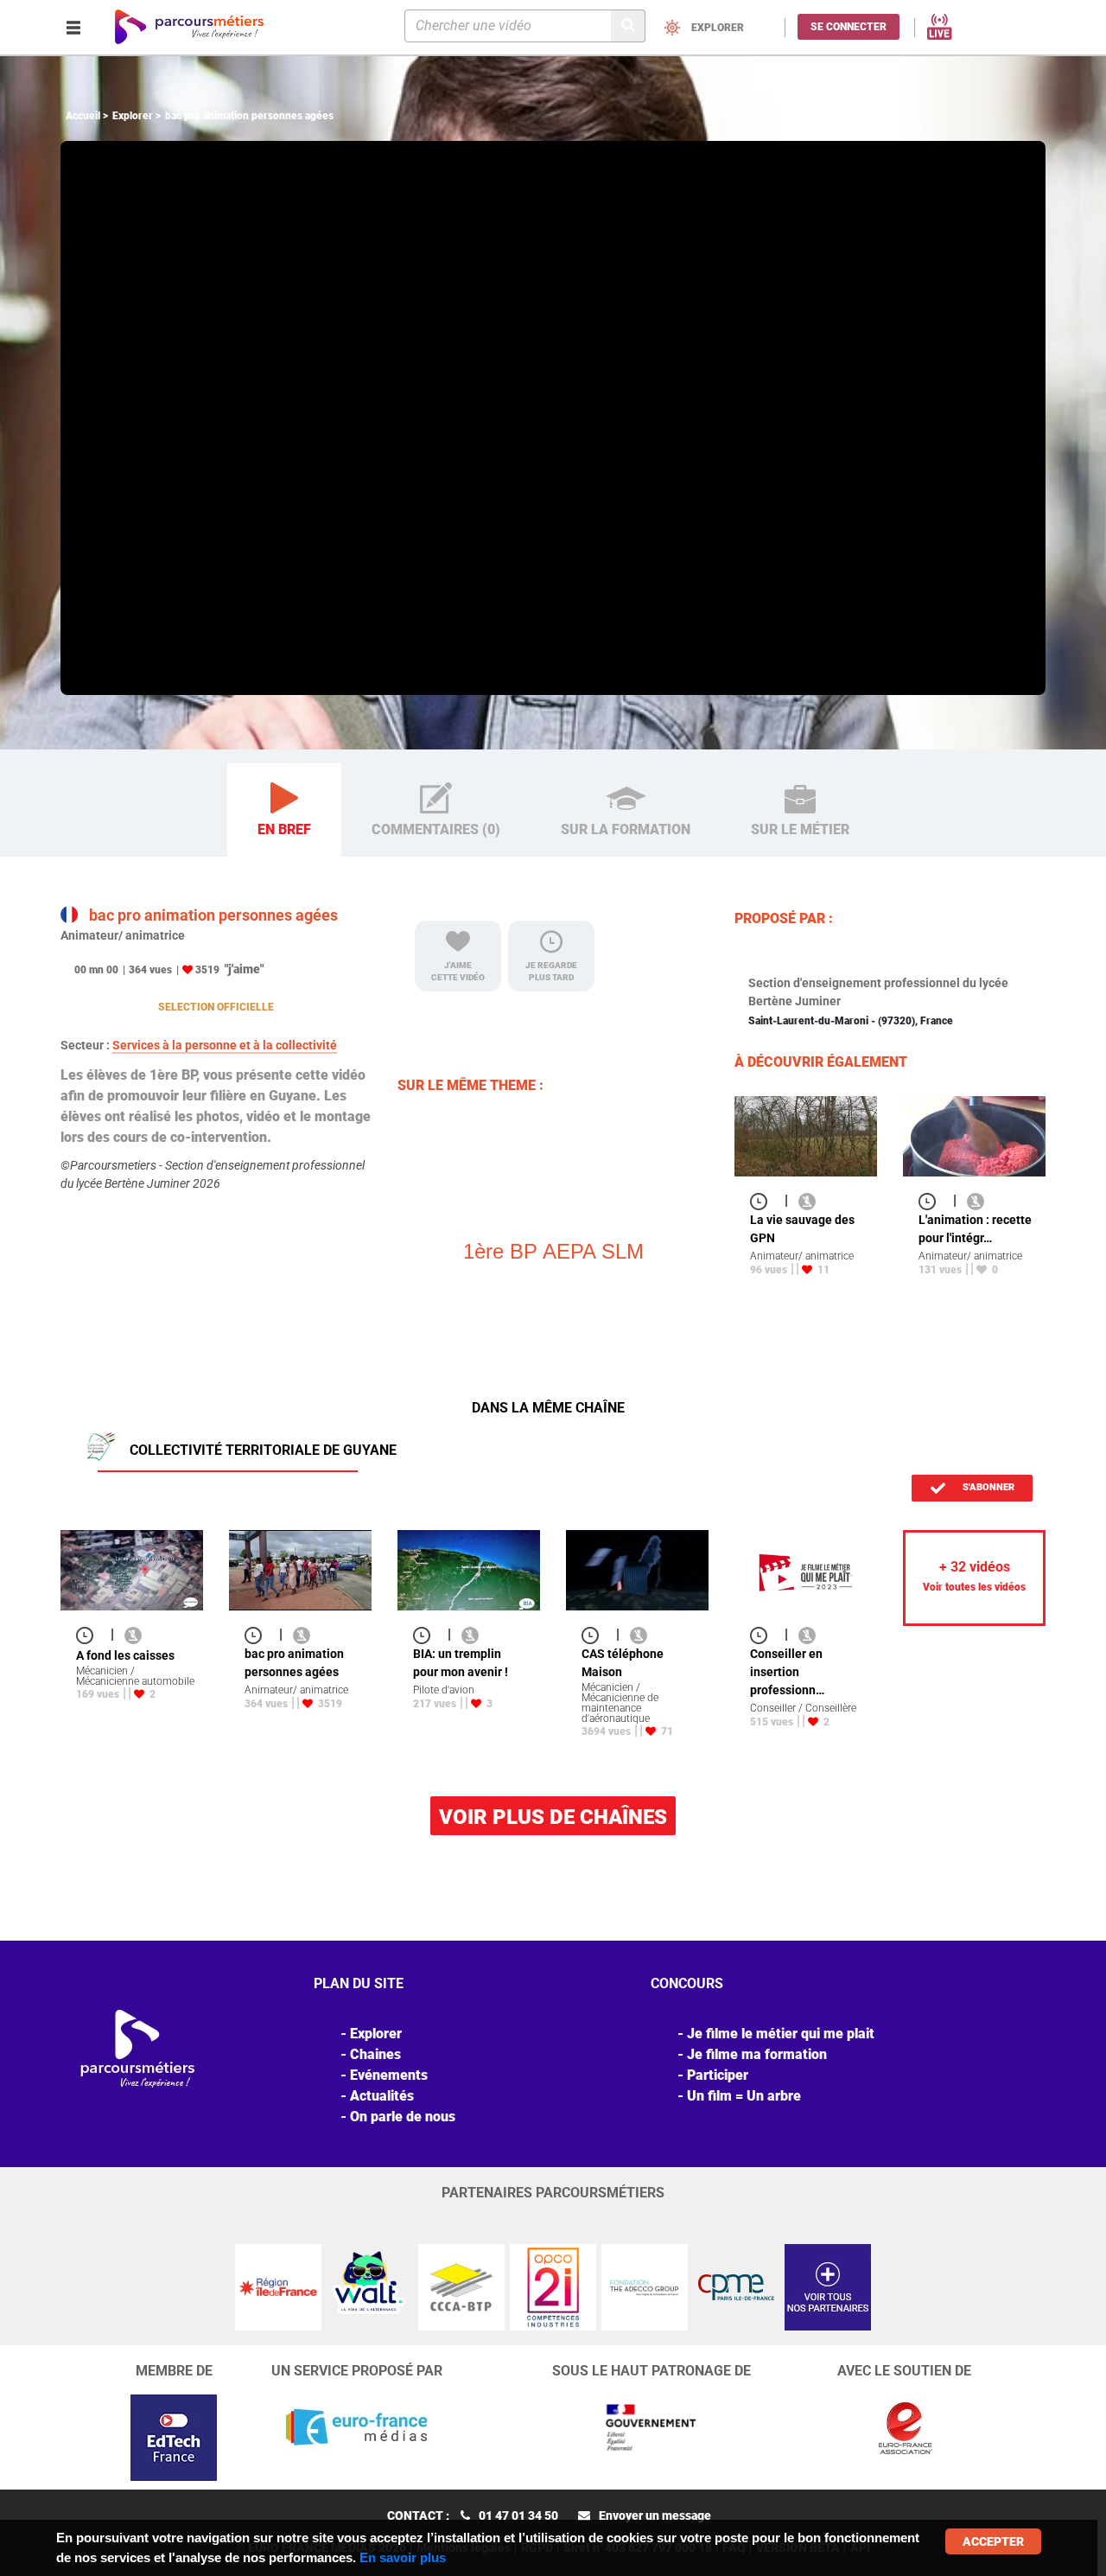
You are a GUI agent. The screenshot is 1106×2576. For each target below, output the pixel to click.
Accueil (83, 116)
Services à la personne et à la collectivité (225, 1045)
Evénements (389, 2075)
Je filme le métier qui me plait (781, 2034)
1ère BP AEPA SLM (553, 1251)
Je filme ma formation (757, 2054)
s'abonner (987, 1487)
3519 (207, 970)
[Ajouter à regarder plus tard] (764, 1200)
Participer (718, 2075)
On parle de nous (403, 2117)
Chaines (375, 2054)
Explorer (133, 116)
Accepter (993, 2541)
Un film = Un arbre (744, 2096)
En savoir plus (403, 2557)
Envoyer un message (655, 2515)
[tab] (284, 810)
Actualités (382, 2096)
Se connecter (849, 27)
